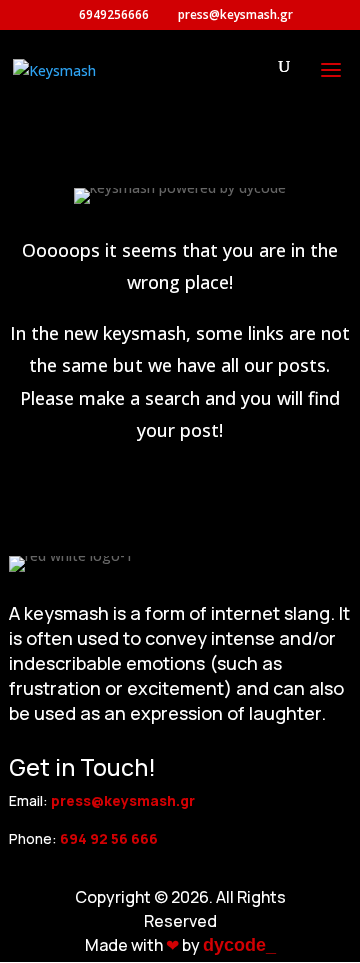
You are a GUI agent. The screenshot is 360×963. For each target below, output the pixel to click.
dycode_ (239, 945)
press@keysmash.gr (123, 800)
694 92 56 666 (109, 838)
